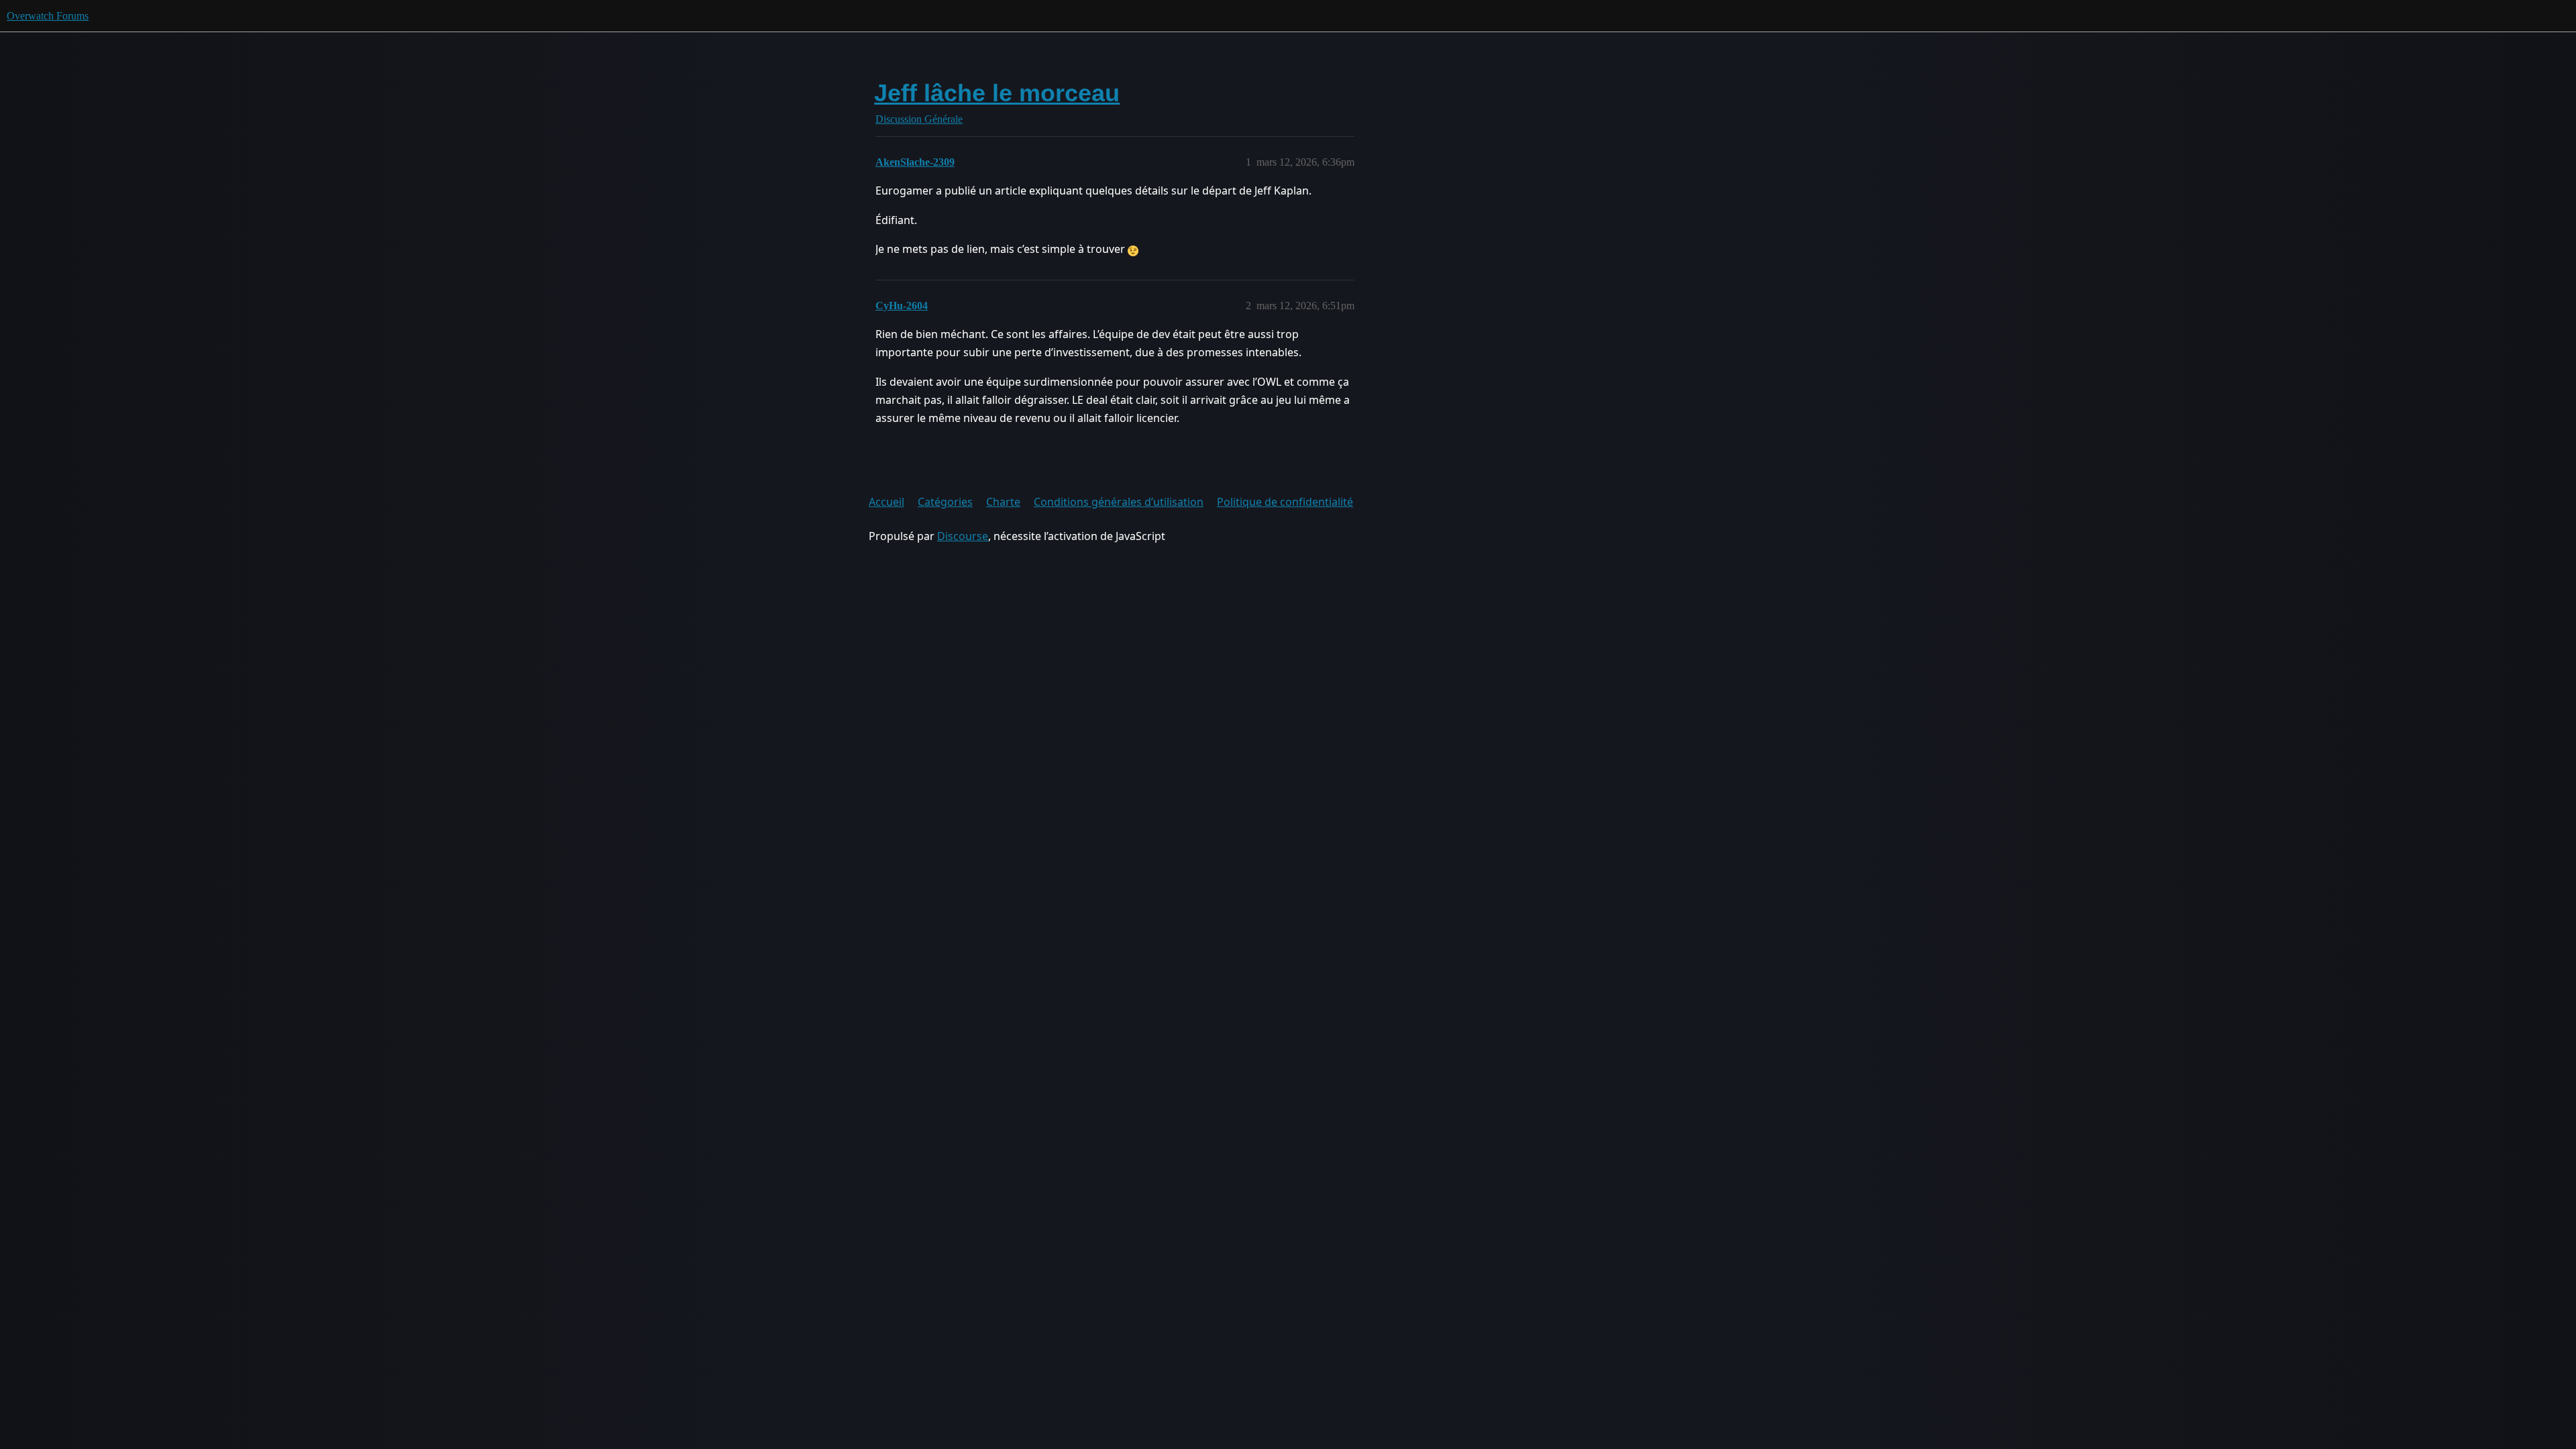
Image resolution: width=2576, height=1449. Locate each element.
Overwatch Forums (48, 16)
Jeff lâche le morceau (997, 93)
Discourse (963, 536)
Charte (1003, 502)
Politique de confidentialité (1285, 502)
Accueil (887, 502)
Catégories (945, 502)
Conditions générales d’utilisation (1119, 502)
